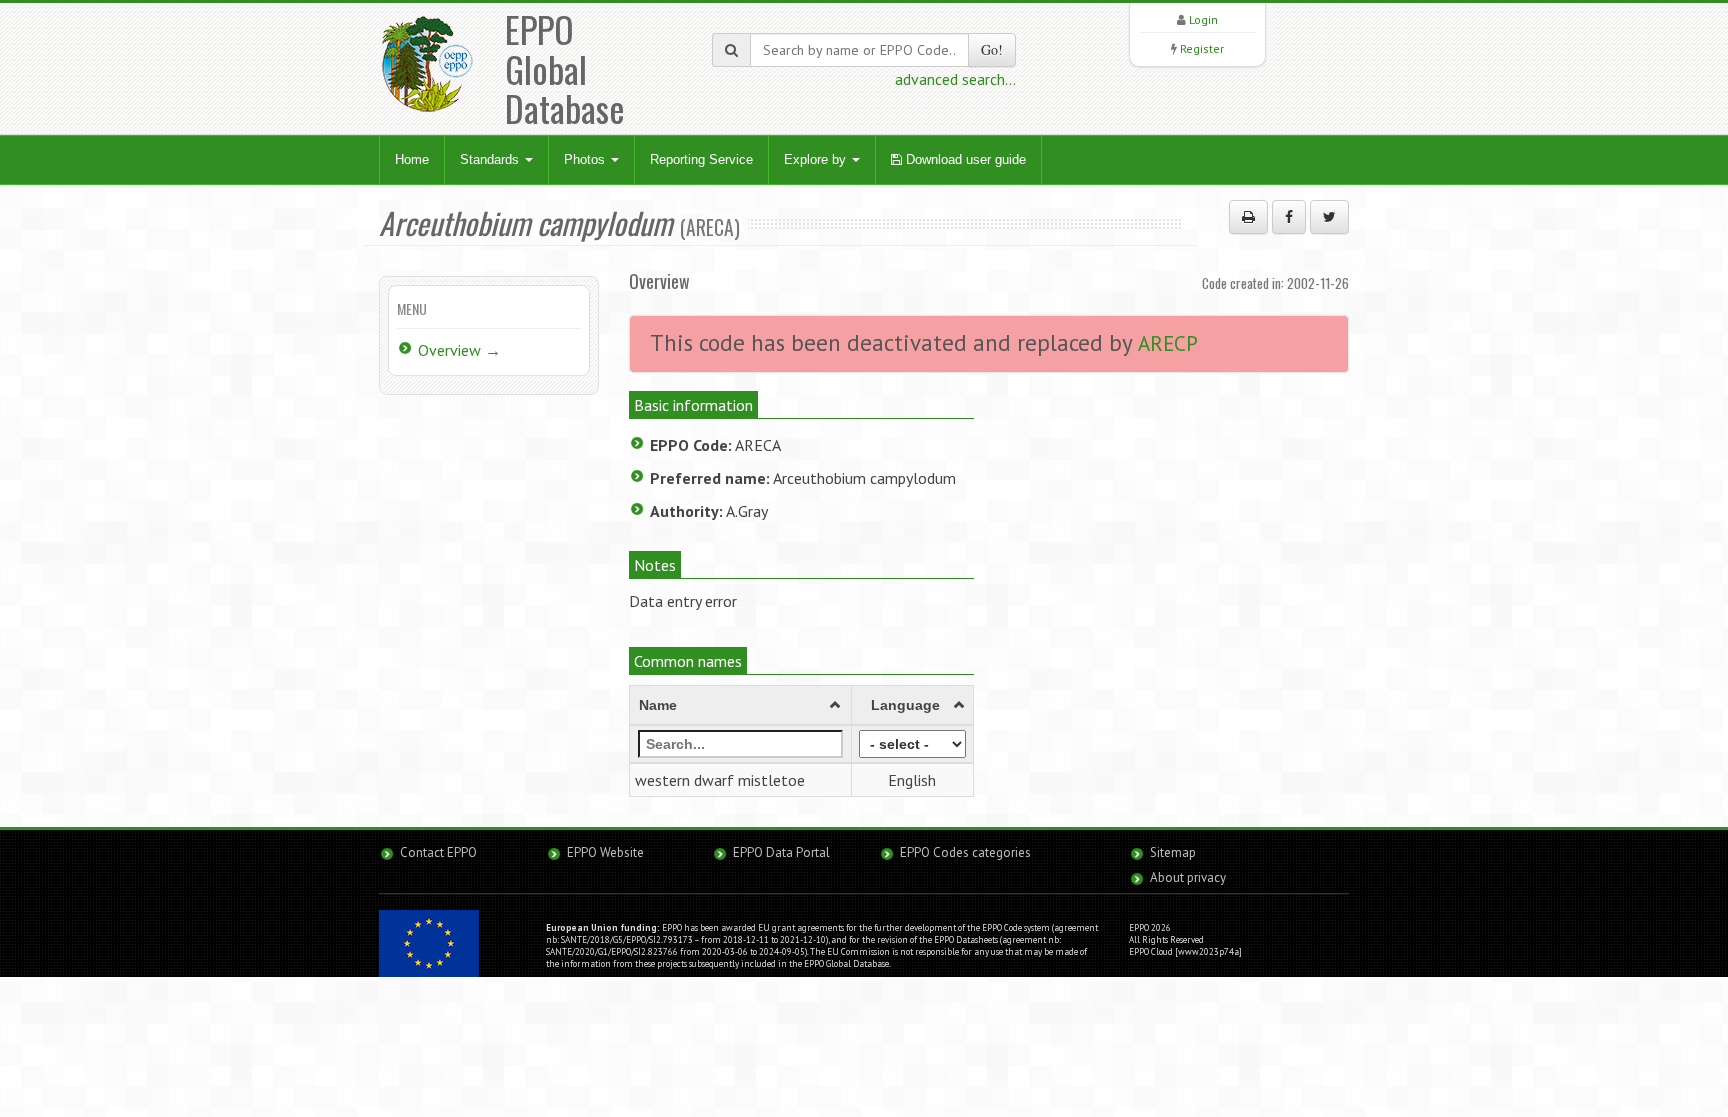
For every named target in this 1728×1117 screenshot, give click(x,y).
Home (412, 159)
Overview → (459, 350)
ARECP (1168, 343)
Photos (586, 159)
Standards (491, 159)
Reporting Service (701, 159)
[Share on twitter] (1329, 217)
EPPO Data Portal (781, 852)
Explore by (817, 159)
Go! (992, 49)
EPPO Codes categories (965, 852)
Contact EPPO (438, 852)
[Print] (1248, 217)
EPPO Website (605, 852)
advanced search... (955, 79)
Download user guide (964, 159)
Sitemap (1173, 852)
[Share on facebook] (1289, 217)
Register (1202, 48)
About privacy (1188, 877)
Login (1203, 19)
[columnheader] (741, 705)
